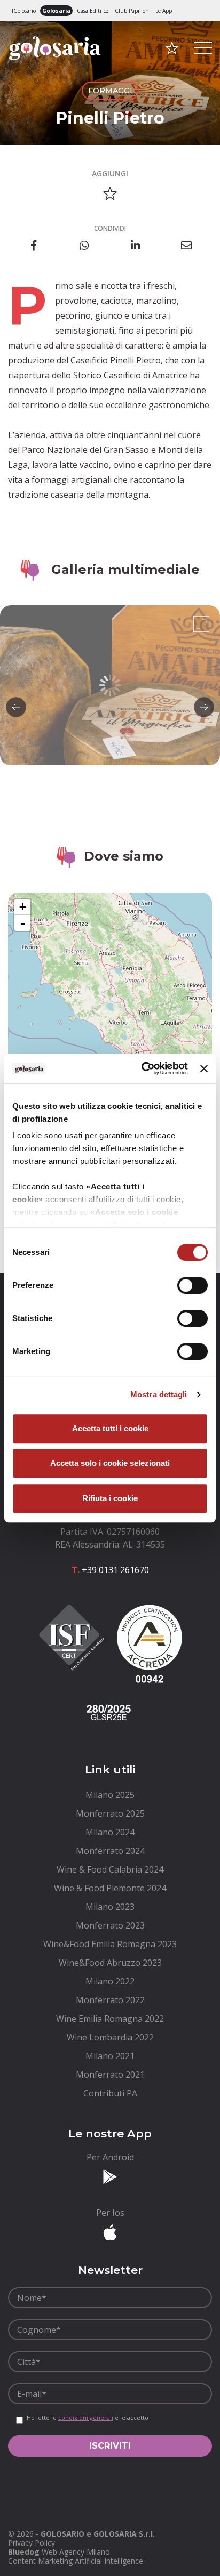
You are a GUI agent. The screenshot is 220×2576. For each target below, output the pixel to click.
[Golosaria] (55, 63)
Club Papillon (132, 11)
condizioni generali (86, 2417)
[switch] (192, 1285)
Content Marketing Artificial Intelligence (76, 2561)
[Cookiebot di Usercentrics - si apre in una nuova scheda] (143, 1068)
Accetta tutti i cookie (110, 1428)
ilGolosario (23, 11)
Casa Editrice (93, 11)
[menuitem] (110, 1795)
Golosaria (56, 11)
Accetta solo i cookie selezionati (110, 1463)
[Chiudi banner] (204, 1068)
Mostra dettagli (159, 1394)
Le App (164, 11)
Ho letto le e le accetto (88, 2418)
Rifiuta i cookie (110, 1498)
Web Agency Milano (76, 2552)
